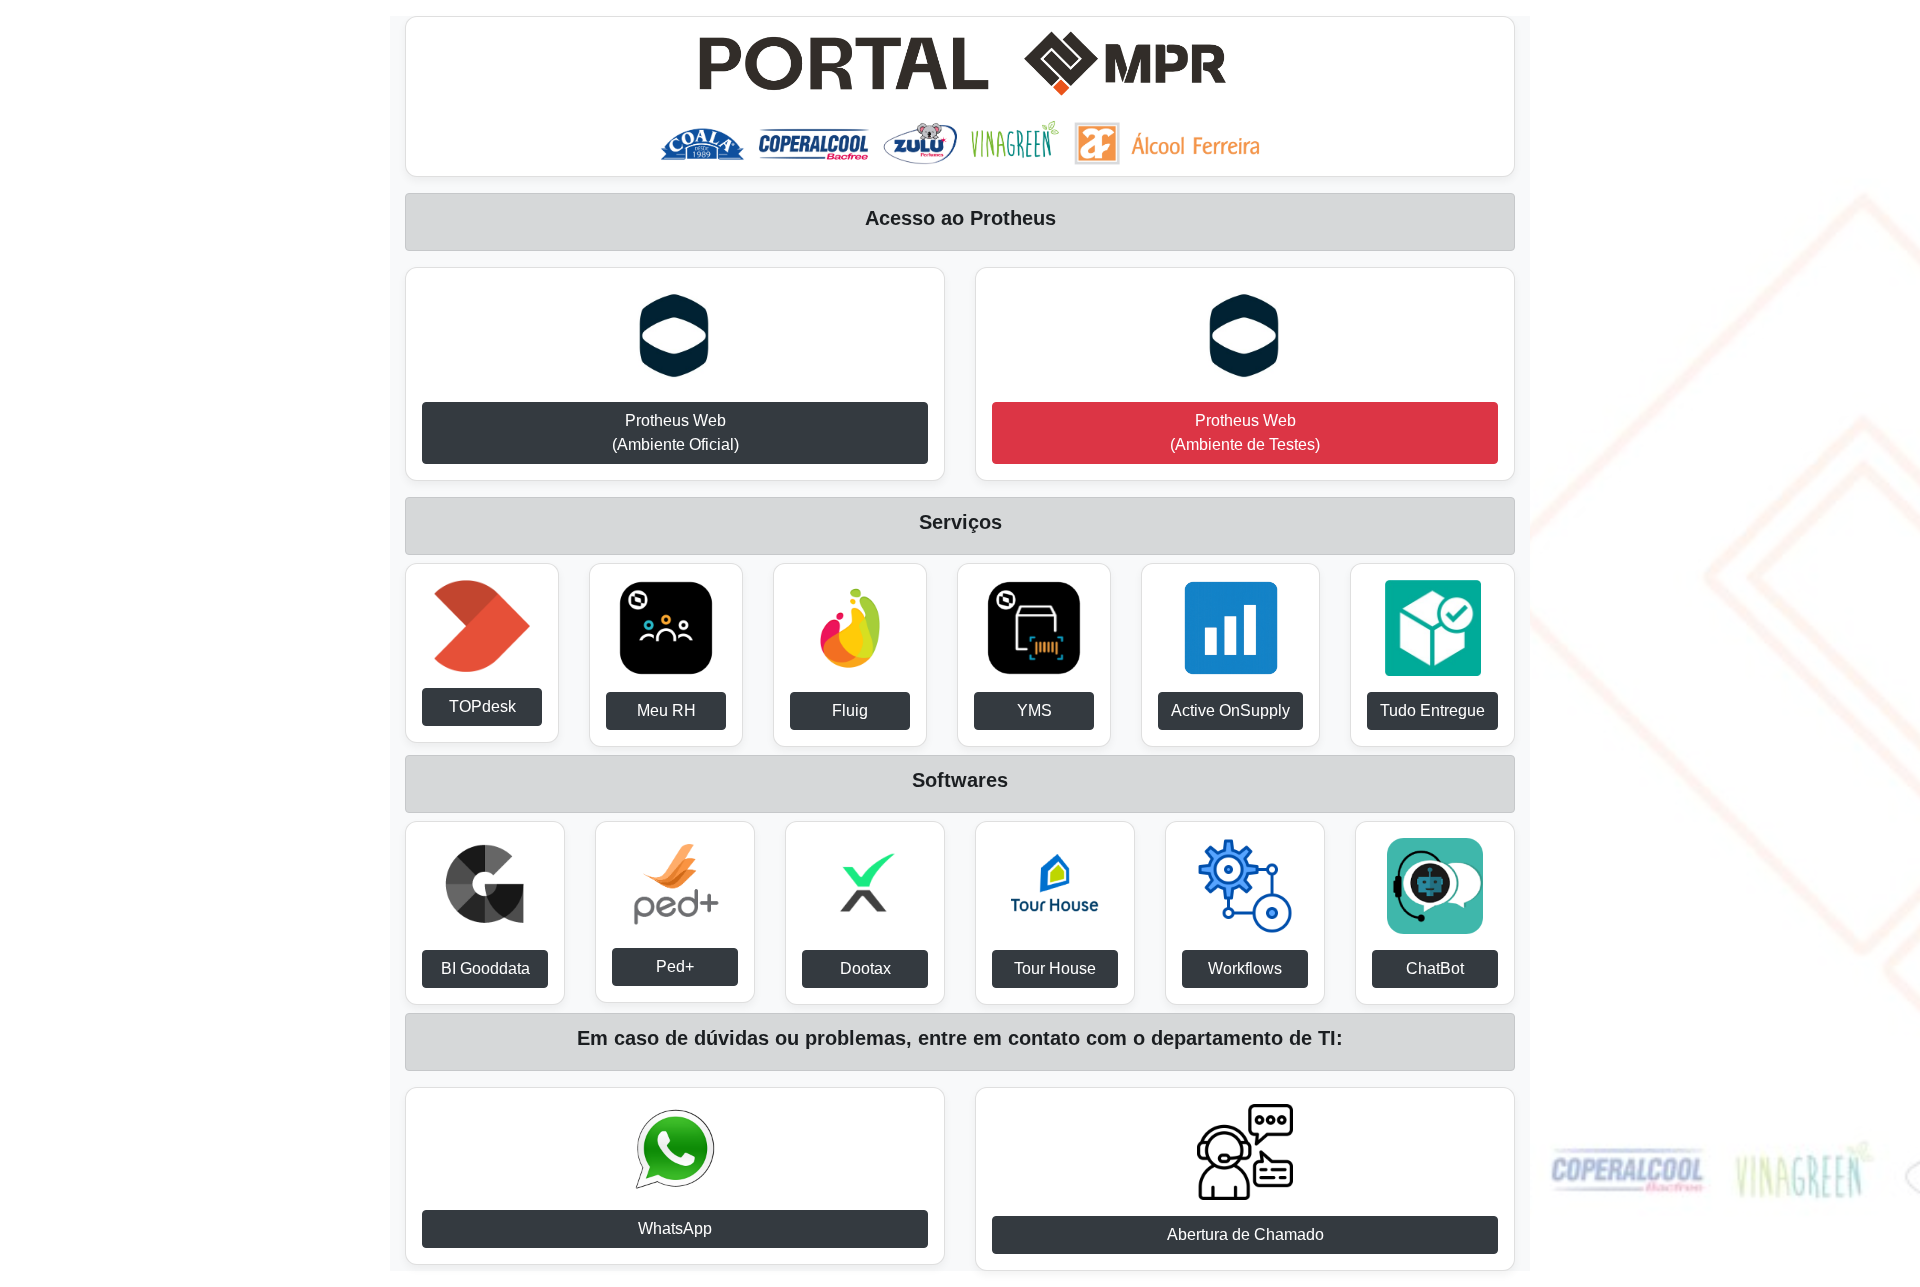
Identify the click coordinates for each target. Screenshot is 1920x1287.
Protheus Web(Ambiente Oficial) (675, 432)
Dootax (865, 968)
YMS (1034, 710)
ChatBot (1435, 968)
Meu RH (666, 710)
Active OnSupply (1230, 710)
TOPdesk (482, 706)
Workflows (1245, 968)
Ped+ (675, 966)
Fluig (850, 710)
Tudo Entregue (1432, 710)
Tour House (1055, 968)
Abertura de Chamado (1245, 1234)
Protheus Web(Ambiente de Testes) (1245, 432)
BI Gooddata (485, 968)
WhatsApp (675, 1228)
